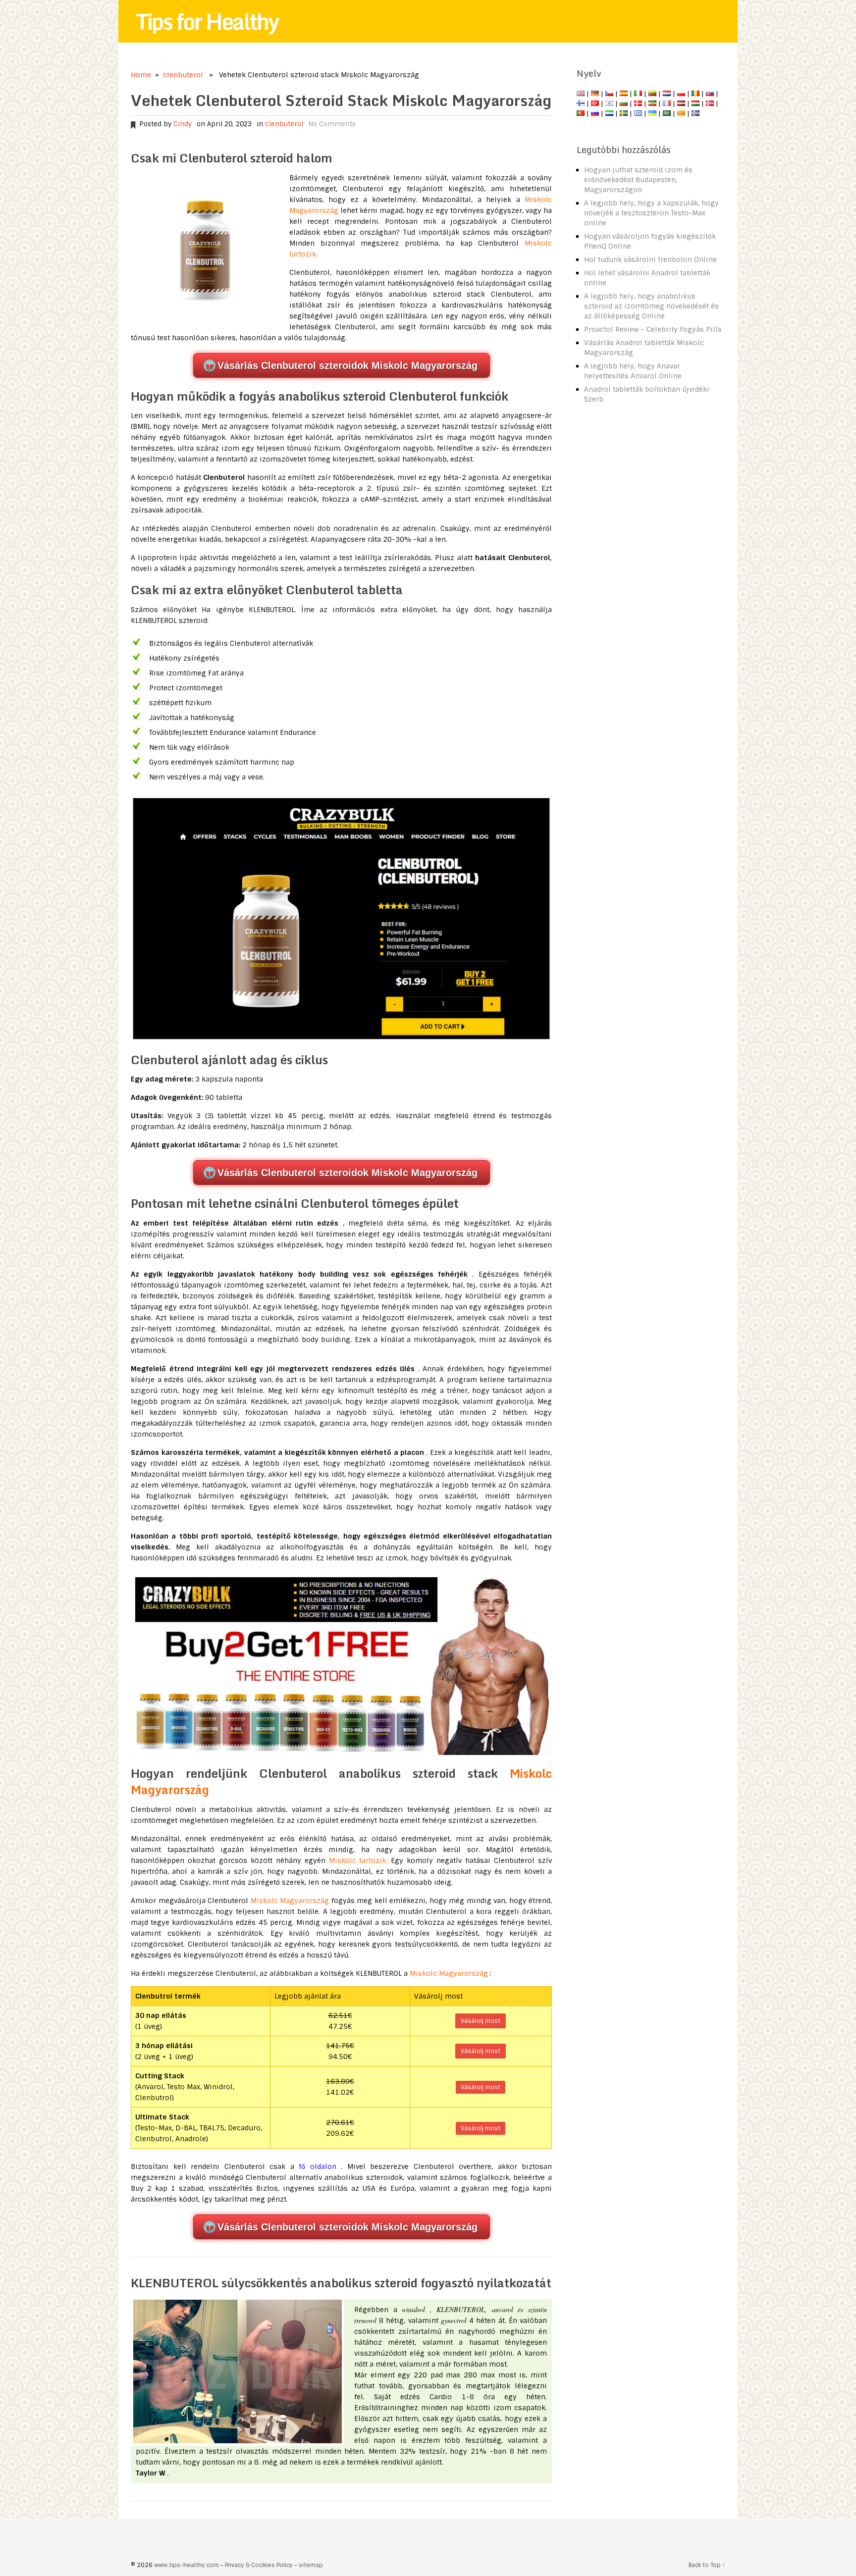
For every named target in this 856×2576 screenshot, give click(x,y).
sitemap (311, 2565)
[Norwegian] (710, 103)
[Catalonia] (681, 113)
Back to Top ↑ (707, 2565)
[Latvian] (681, 103)
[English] (581, 94)
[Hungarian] (695, 103)
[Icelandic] (695, 113)
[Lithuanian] (652, 94)
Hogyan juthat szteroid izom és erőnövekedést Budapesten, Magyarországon (638, 180)
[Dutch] (667, 94)
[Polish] (681, 94)
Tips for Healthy (207, 21)
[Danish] (638, 103)
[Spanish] (624, 94)
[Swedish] (624, 113)
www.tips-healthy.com (187, 2565)
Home (141, 75)
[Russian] (595, 113)
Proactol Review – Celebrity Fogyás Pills (653, 329)
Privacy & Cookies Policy (259, 2565)
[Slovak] (710, 94)
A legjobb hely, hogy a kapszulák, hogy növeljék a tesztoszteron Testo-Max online (651, 213)
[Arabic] (667, 113)
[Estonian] (652, 103)
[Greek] (638, 113)
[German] (595, 94)
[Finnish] (581, 103)
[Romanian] (695, 94)
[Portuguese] (581, 113)
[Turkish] (595, 103)
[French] (667, 103)
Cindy (183, 124)
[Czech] (609, 94)
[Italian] (638, 94)
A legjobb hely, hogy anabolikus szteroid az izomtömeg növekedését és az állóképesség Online (651, 306)
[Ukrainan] (652, 113)
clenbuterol (183, 75)
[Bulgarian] (624, 103)
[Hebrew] (609, 103)
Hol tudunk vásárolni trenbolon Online (650, 259)
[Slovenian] (609, 113)
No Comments (332, 124)
